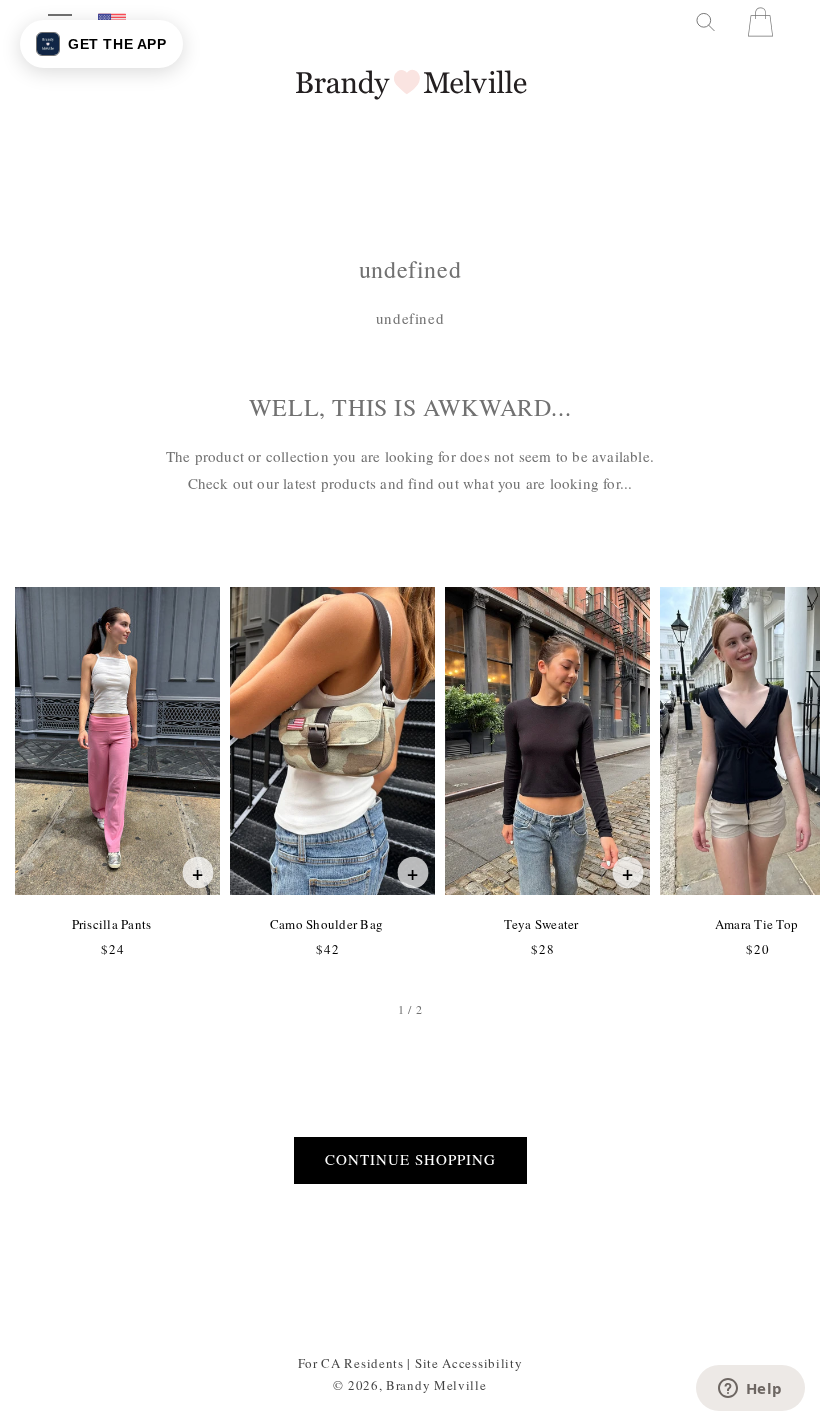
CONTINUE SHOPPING (410, 1159)
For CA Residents (351, 1363)
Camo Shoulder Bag (326, 924)
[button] (704, 22)
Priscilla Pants (111, 924)
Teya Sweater (540, 924)
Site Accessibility (469, 1363)
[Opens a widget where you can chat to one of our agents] (750, 1390)
